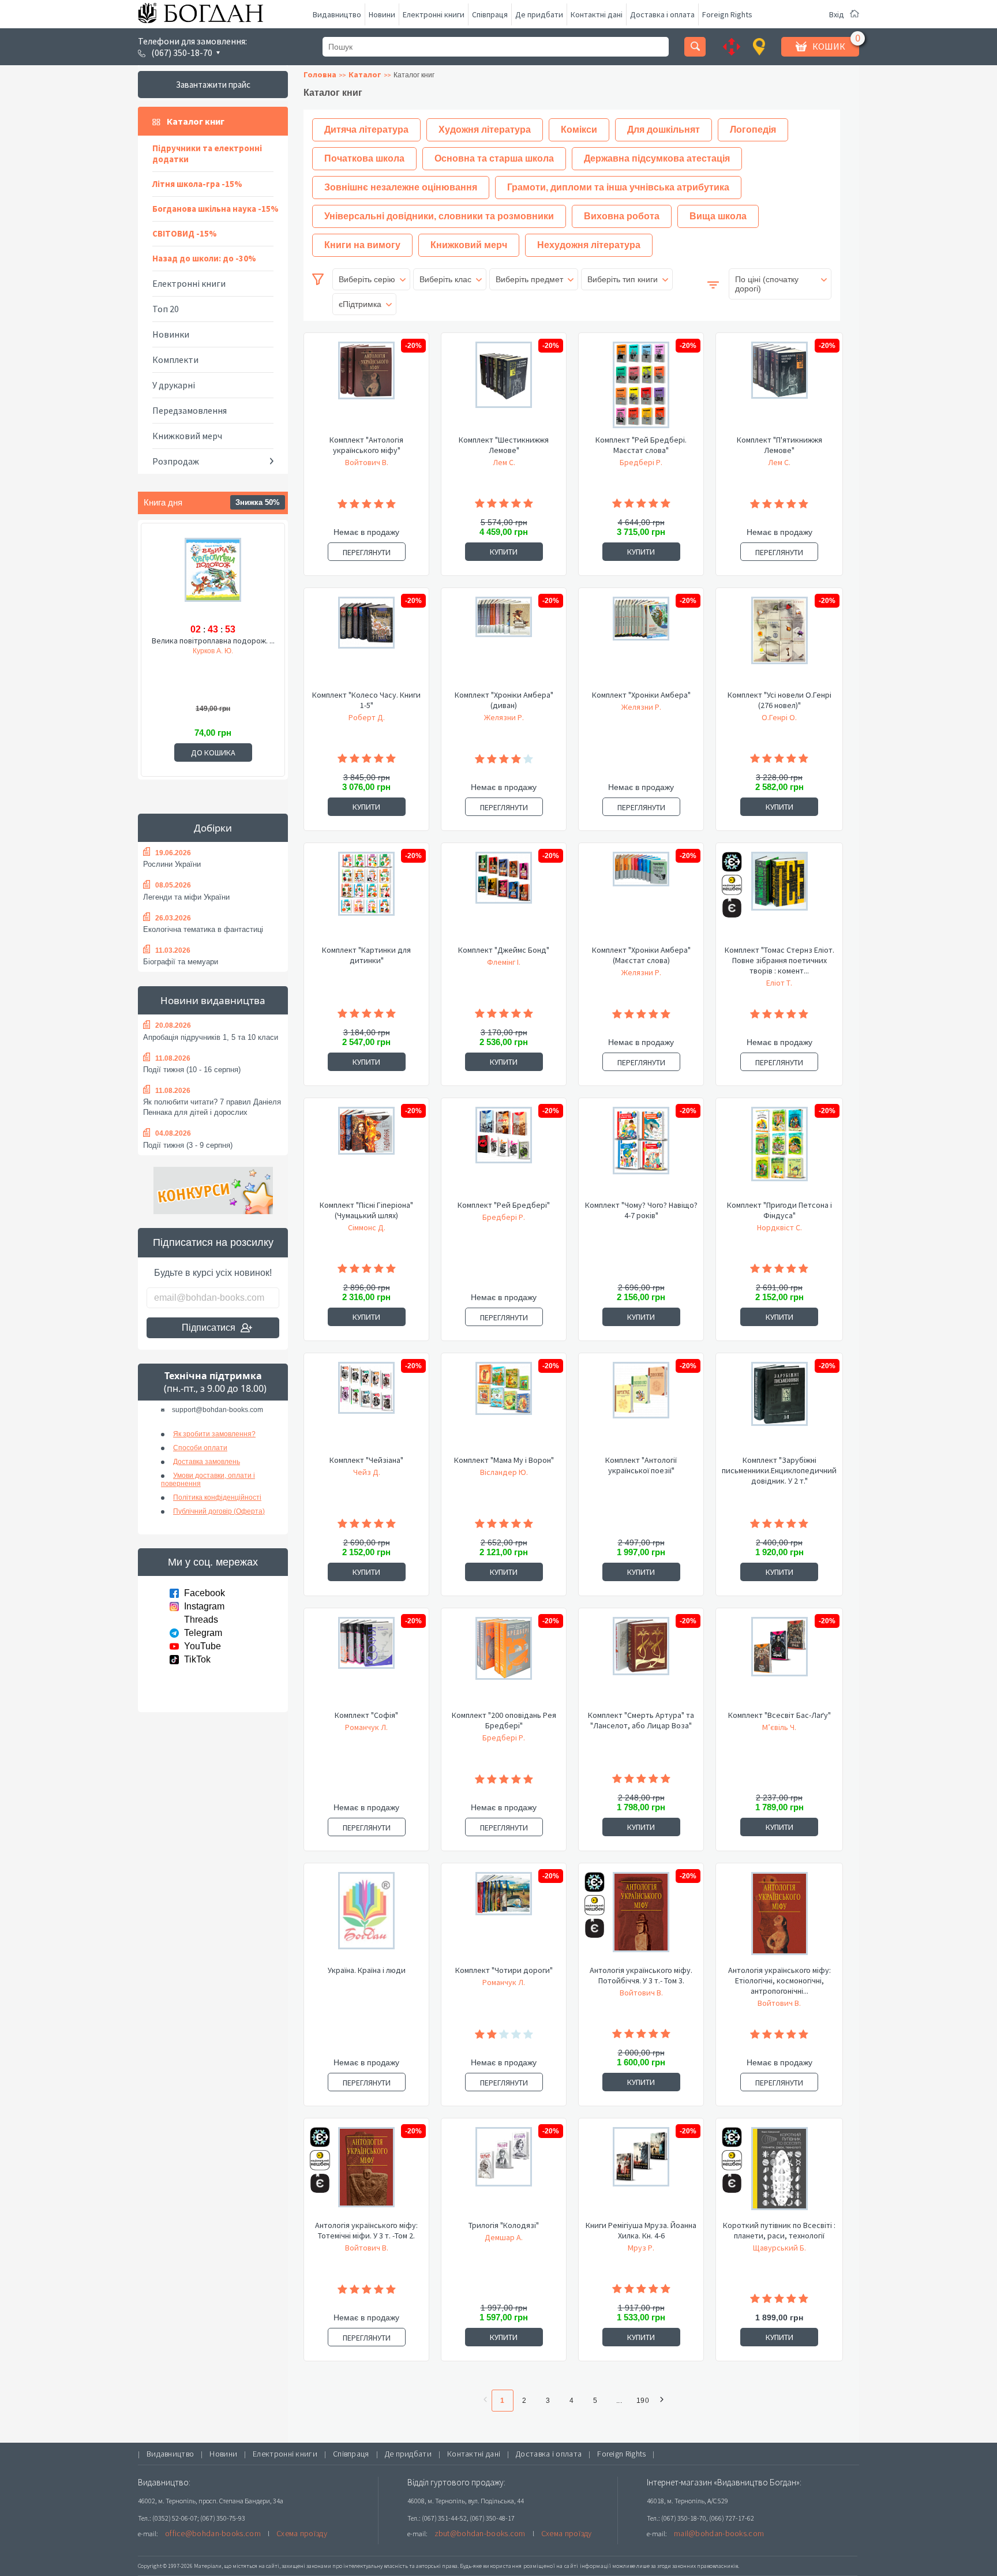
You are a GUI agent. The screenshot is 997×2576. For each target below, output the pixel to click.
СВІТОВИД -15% (185, 233)
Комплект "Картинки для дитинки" (366, 955)
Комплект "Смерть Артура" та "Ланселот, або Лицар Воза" (641, 1720)
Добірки (213, 828)
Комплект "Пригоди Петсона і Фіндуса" (779, 1210)
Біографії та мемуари (181, 962)
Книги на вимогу (362, 245)
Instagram (204, 1606)
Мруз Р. (641, 2248)
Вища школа (718, 216)
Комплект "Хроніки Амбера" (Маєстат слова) (641, 955)
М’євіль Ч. (779, 1727)
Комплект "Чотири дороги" (504, 1970)
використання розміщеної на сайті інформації (547, 2566)
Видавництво (337, 14)
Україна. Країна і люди (367, 1970)
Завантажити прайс (213, 85)
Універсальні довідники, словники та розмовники (439, 216)
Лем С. (504, 462)
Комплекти (175, 360)
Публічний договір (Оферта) (219, 1511)
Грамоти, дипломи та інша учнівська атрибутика (618, 187)
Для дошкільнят (664, 130)
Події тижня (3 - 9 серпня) (188, 1145)
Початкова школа (364, 158)
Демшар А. (504, 2237)
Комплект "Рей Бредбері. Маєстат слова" (641, 445)
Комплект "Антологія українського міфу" (366, 445)
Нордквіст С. (779, 1227)
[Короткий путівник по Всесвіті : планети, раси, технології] (779, 2173)
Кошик (829, 46)
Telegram (203, 1633)
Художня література (485, 130)
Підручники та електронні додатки (207, 153)
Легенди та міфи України (186, 897)
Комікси (579, 130)
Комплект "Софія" (366, 1715)
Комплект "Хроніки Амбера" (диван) (504, 700)
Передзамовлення (190, 410)
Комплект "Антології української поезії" (641, 1465)
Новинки (171, 334)
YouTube (203, 1646)
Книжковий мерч (187, 436)
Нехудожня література (589, 245)
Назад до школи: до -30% (204, 258)
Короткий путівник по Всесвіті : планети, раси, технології (779, 2230)
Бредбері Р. (641, 462)
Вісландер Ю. (504, 1472)
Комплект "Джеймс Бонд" (504, 950)
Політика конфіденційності (217, 1497)
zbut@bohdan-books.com (480, 2533)
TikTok (197, 1659)
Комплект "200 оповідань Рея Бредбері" (504, 1720)
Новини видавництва (213, 1000)
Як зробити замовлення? (214, 1434)
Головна (320, 74)
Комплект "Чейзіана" (366, 1460)
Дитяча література (366, 130)
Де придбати (539, 14)
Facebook (205, 1593)
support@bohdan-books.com (218, 1410)
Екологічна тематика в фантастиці (203, 929)
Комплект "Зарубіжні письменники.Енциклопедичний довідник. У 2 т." (779, 1470)
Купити (504, 552)
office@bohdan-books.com (213, 2533)
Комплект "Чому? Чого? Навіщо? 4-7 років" (641, 1210)
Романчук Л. (366, 1727)
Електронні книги (434, 14)
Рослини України (172, 864)
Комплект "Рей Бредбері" (504, 1205)
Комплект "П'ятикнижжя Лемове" (779, 445)
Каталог (365, 74)
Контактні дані (597, 14)
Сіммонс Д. (367, 1227)
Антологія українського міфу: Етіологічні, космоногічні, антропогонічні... (779, 1980)
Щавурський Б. (779, 2248)
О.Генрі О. (779, 717)
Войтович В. (367, 462)
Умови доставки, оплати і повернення (208, 1480)
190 (643, 2401)
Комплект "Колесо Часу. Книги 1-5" (366, 700)
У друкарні (174, 385)
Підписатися (209, 1328)
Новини (382, 14)
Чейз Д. (367, 1472)
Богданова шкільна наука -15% (215, 209)
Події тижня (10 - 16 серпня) (192, 1070)
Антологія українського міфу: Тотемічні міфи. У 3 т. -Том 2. (366, 2230)
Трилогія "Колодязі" (504, 2225)
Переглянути (367, 552)
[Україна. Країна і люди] (366, 1918)
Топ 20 (166, 309)
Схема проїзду (302, 2533)
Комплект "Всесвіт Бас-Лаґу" (779, 1715)
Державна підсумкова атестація (657, 158)
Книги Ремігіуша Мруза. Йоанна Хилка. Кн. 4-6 (641, 2230)
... (619, 2401)
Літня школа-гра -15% (197, 184)
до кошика (213, 752)
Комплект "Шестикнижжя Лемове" (504, 445)
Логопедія (753, 130)
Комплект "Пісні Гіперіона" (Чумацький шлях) (366, 1210)
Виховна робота (622, 216)
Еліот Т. (779, 983)
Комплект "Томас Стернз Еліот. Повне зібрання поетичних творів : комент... (779, 960)
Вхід (837, 14)
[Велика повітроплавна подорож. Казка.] (213, 578)
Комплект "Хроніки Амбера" (641, 695)
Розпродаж (176, 461)
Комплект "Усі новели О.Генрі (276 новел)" (779, 700)
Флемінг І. (504, 962)
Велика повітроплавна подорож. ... (213, 641)
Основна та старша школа (494, 158)
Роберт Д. (367, 717)
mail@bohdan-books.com (719, 2533)
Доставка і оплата (662, 14)
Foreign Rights (727, 14)
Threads (201, 1620)
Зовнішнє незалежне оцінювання (401, 187)
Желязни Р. (504, 717)
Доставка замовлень (207, 1462)
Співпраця (490, 14)
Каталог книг (196, 121)
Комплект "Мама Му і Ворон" (504, 1460)
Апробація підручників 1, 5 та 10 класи (211, 1037)
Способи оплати (200, 1448)
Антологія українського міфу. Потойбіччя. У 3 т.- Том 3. (641, 1975)
